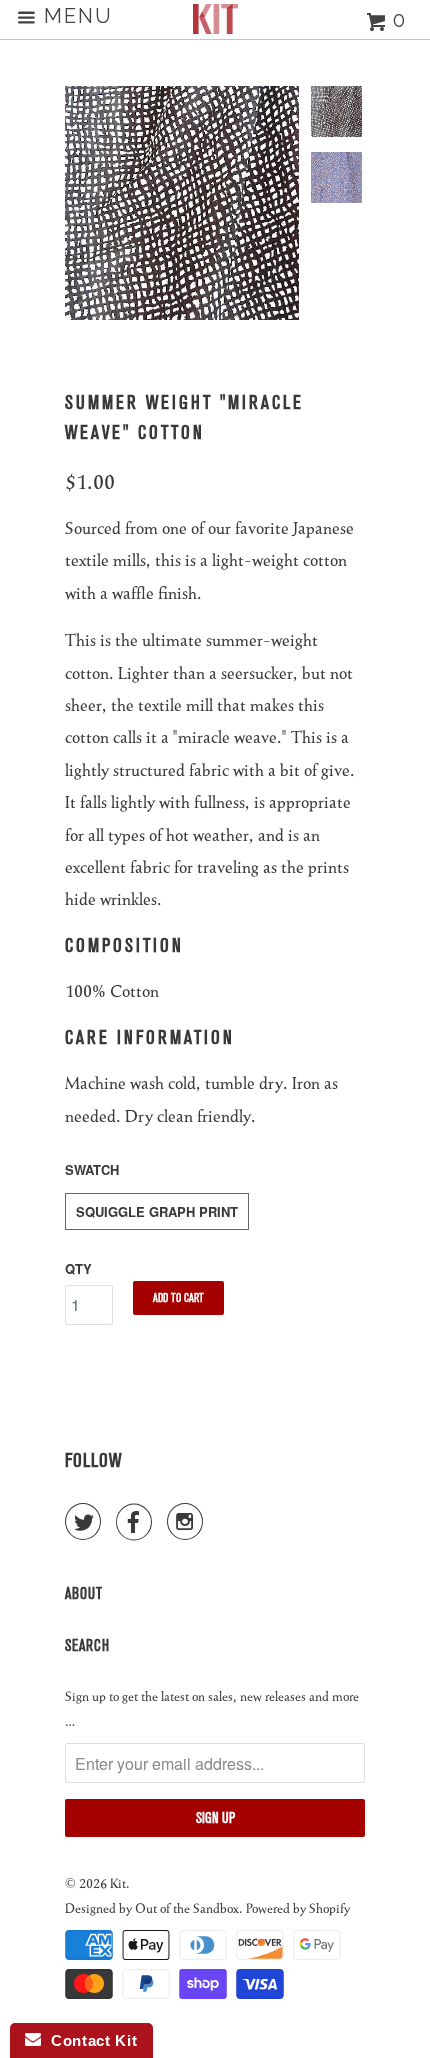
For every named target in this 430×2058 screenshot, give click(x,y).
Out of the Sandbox (187, 1907)
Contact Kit (89, 2040)
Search (87, 1645)
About (84, 1593)
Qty (78, 1268)
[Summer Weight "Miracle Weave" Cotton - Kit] (182, 203)
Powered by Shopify (298, 1907)
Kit (118, 1882)
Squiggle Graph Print (157, 1211)
